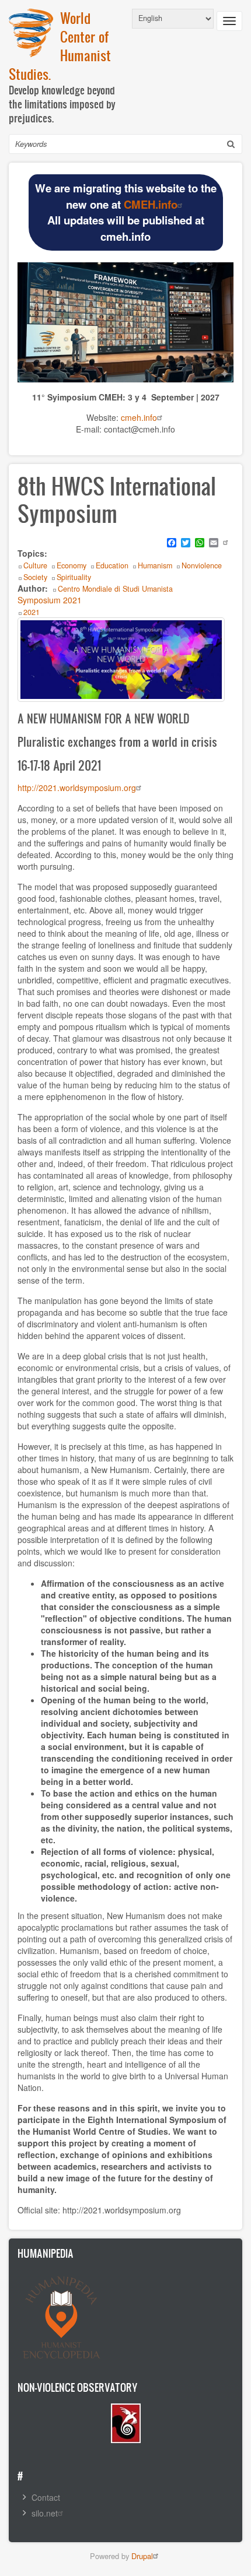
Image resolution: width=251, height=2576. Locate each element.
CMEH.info (151, 204)
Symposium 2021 (50, 600)
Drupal (142, 2556)
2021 (32, 612)
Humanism (155, 565)
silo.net (45, 2513)
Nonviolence (202, 565)
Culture (35, 565)
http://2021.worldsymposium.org (77, 788)
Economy (72, 565)
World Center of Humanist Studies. (60, 46)
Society (35, 577)
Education (112, 565)
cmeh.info (139, 417)
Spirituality (74, 577)
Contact (46, 2497)
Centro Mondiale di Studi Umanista (115, 589)
